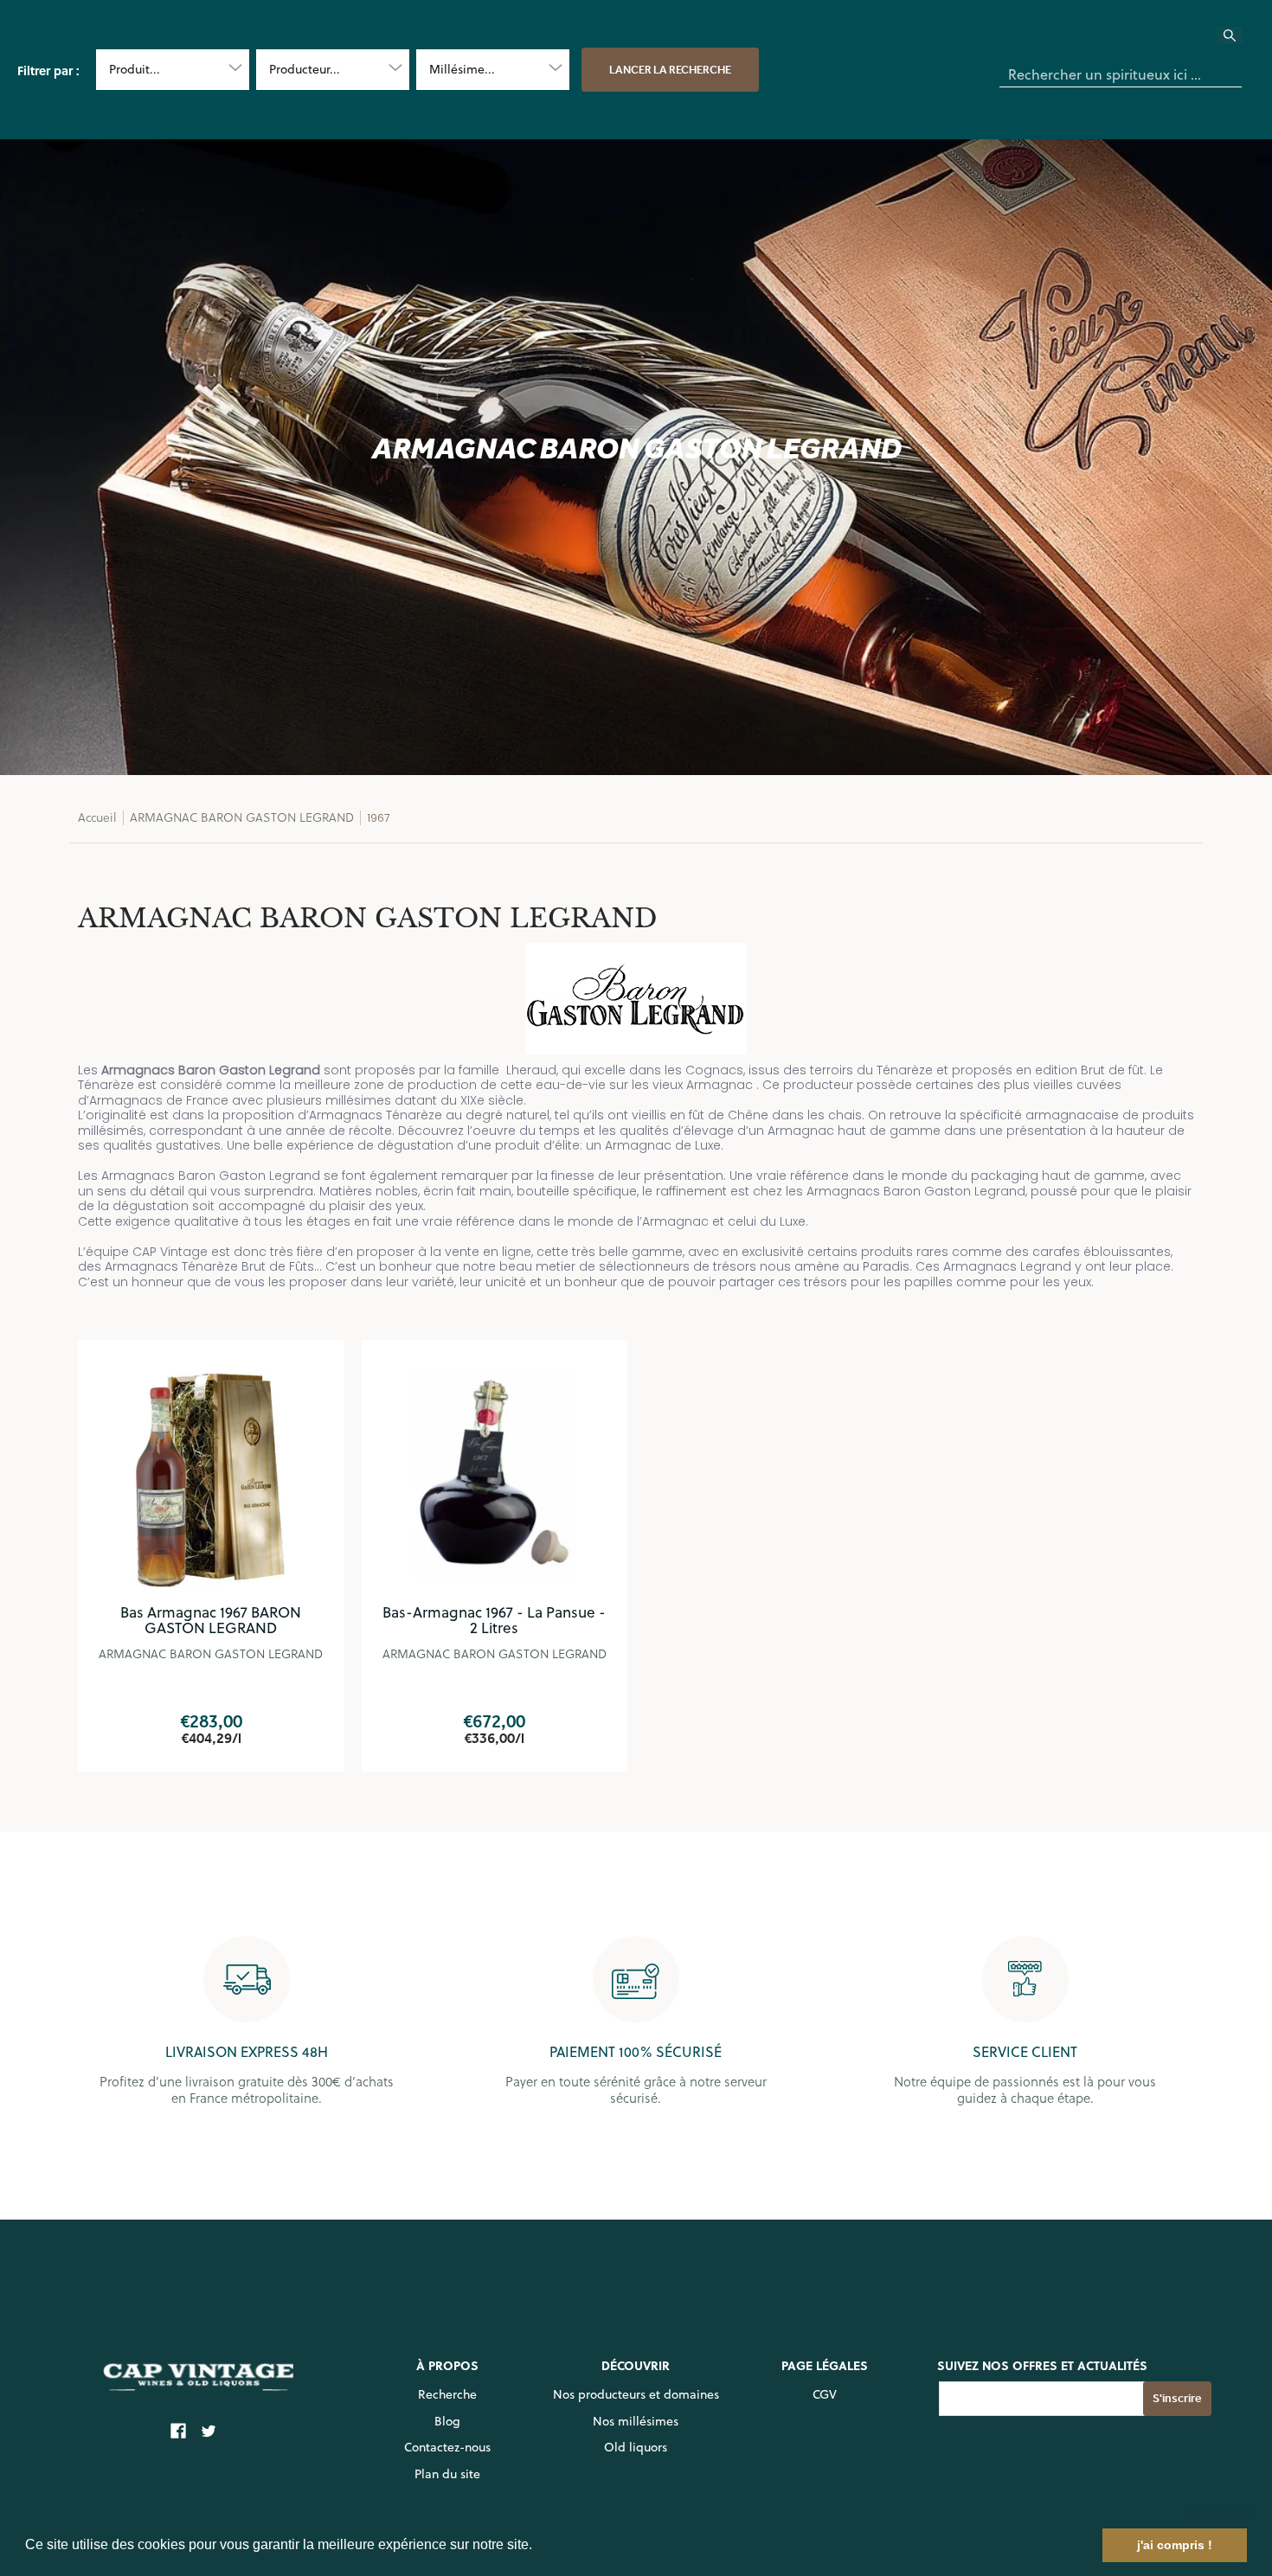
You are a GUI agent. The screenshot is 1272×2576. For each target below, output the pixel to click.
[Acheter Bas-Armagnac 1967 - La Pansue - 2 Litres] (495, 1473)
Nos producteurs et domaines (636, 2394)
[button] (538, 2547)
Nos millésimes (636, 2421)
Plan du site (447, 2474)
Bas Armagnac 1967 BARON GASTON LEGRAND (211, 1620)
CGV (825, 2394)
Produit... (135, 69)
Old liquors (636, 2447)
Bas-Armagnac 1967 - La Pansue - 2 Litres (494, 1620)
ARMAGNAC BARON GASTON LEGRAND (242, 817)
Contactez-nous (447, 2447)
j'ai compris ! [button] (1175, 2545)
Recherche (447, 2394)
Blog (447, 2421)
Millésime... (462, 69)
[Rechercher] (1240, 41)
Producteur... (305, 69)
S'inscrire (1177, 2398)
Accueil (97, 817)
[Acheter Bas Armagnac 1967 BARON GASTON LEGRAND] (211, 1473)
